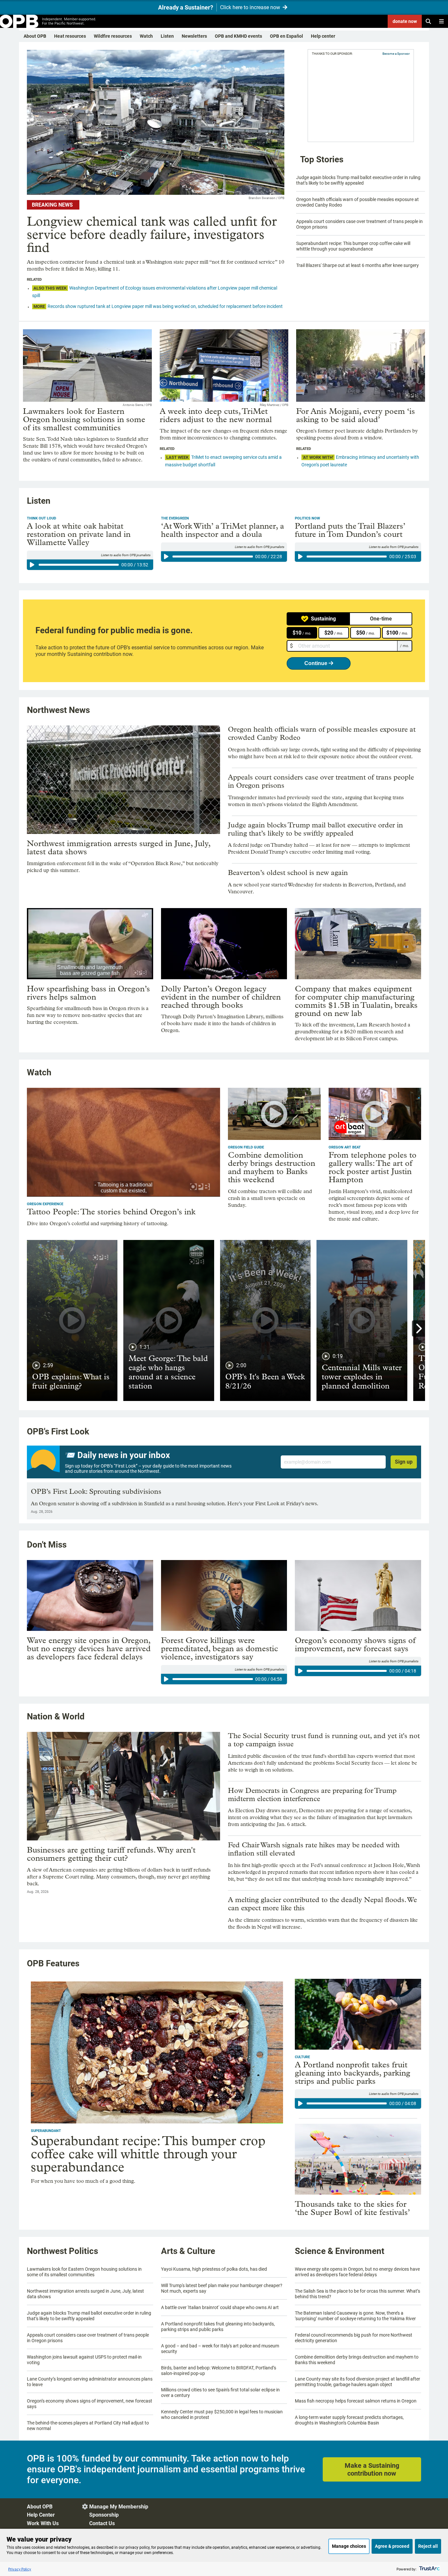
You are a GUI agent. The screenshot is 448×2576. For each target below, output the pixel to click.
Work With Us (43, 2523)
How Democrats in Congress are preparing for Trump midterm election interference (312, 1795)
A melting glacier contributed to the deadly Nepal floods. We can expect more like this (322, 1904)
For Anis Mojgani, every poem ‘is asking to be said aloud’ (356, 415)
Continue (316, 663)
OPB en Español (286, 36)
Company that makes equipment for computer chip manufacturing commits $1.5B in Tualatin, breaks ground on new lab (356, 1001)
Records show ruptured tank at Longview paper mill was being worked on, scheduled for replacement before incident (165, 306)
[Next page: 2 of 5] (418, 1329)
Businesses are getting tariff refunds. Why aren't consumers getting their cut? (111, 1854)
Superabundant (46, 2131)
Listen (167, 36)
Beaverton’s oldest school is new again (288, 873)
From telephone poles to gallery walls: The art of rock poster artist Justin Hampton (373, 1167)
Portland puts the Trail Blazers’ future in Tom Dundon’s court (350, 530)
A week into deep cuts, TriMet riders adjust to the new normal (216, 415)
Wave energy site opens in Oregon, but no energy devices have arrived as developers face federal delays (89, 1648)
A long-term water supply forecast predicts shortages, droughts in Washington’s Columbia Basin (349, 2420)
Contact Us (102, 2523)
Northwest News (58, 710)
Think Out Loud (41, 518)
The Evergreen (175, 518)
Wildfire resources (113, 36)
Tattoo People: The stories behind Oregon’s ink (111, 1212)
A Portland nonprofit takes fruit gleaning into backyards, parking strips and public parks (353, 2073)
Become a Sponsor (396, 54)
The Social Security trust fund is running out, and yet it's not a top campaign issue (324, 1740)
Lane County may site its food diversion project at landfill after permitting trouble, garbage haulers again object (357, 2382)
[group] (90, 565)
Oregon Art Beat (345, 1147)
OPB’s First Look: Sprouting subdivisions (96, 1491)
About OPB (35, 36)
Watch (146, 36)
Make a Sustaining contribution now (372, 2469)
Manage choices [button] (349, 2546)
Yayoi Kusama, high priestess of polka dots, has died (214, 2269)
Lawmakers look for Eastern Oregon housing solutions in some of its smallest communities (84, 419)
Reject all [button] (428, 2546)
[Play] (32, 565)
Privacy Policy (20, 2569)
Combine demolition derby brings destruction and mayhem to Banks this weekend (272, 1167)
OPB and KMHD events (238, 36)
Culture (302, 2057)
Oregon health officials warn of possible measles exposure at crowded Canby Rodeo (322, 733)
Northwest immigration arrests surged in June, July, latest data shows (119, 847)
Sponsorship (104, 2515)
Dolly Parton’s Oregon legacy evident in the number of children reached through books (221, 997)
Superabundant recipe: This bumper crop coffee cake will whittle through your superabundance (353, 246)
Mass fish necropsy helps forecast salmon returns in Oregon (356, 2401)
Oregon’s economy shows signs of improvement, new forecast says (355, 1644)
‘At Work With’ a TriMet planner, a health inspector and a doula (223, 530)
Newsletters (194, 36)
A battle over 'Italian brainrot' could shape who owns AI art (220, 2307)
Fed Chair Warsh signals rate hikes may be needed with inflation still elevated (314, 1849)
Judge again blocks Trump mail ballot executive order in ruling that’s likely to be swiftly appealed (358, 180)
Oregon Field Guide (246, 1147)
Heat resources (70, 36)
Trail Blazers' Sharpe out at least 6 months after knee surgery (357, 265)
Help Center (41, 2515)
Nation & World (56, 1716)
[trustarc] (429, 2569)
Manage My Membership (119, 2507)
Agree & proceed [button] (392, 2546)
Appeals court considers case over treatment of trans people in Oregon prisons (321, 781)
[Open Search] (428, 21)
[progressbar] (79, 565)
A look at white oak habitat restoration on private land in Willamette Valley (79, 534)
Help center (323, 36)
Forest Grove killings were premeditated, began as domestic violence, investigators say (220, 1648)
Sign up (404, 1462)
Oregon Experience (45, 1204)
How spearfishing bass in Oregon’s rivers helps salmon (88, 993)
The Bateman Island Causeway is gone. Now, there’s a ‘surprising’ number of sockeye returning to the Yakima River (355, 2316)
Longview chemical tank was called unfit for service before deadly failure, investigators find (152, 234)
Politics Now (307, 518)
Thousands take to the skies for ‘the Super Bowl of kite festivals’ (352, 2208)
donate (405, 21)
